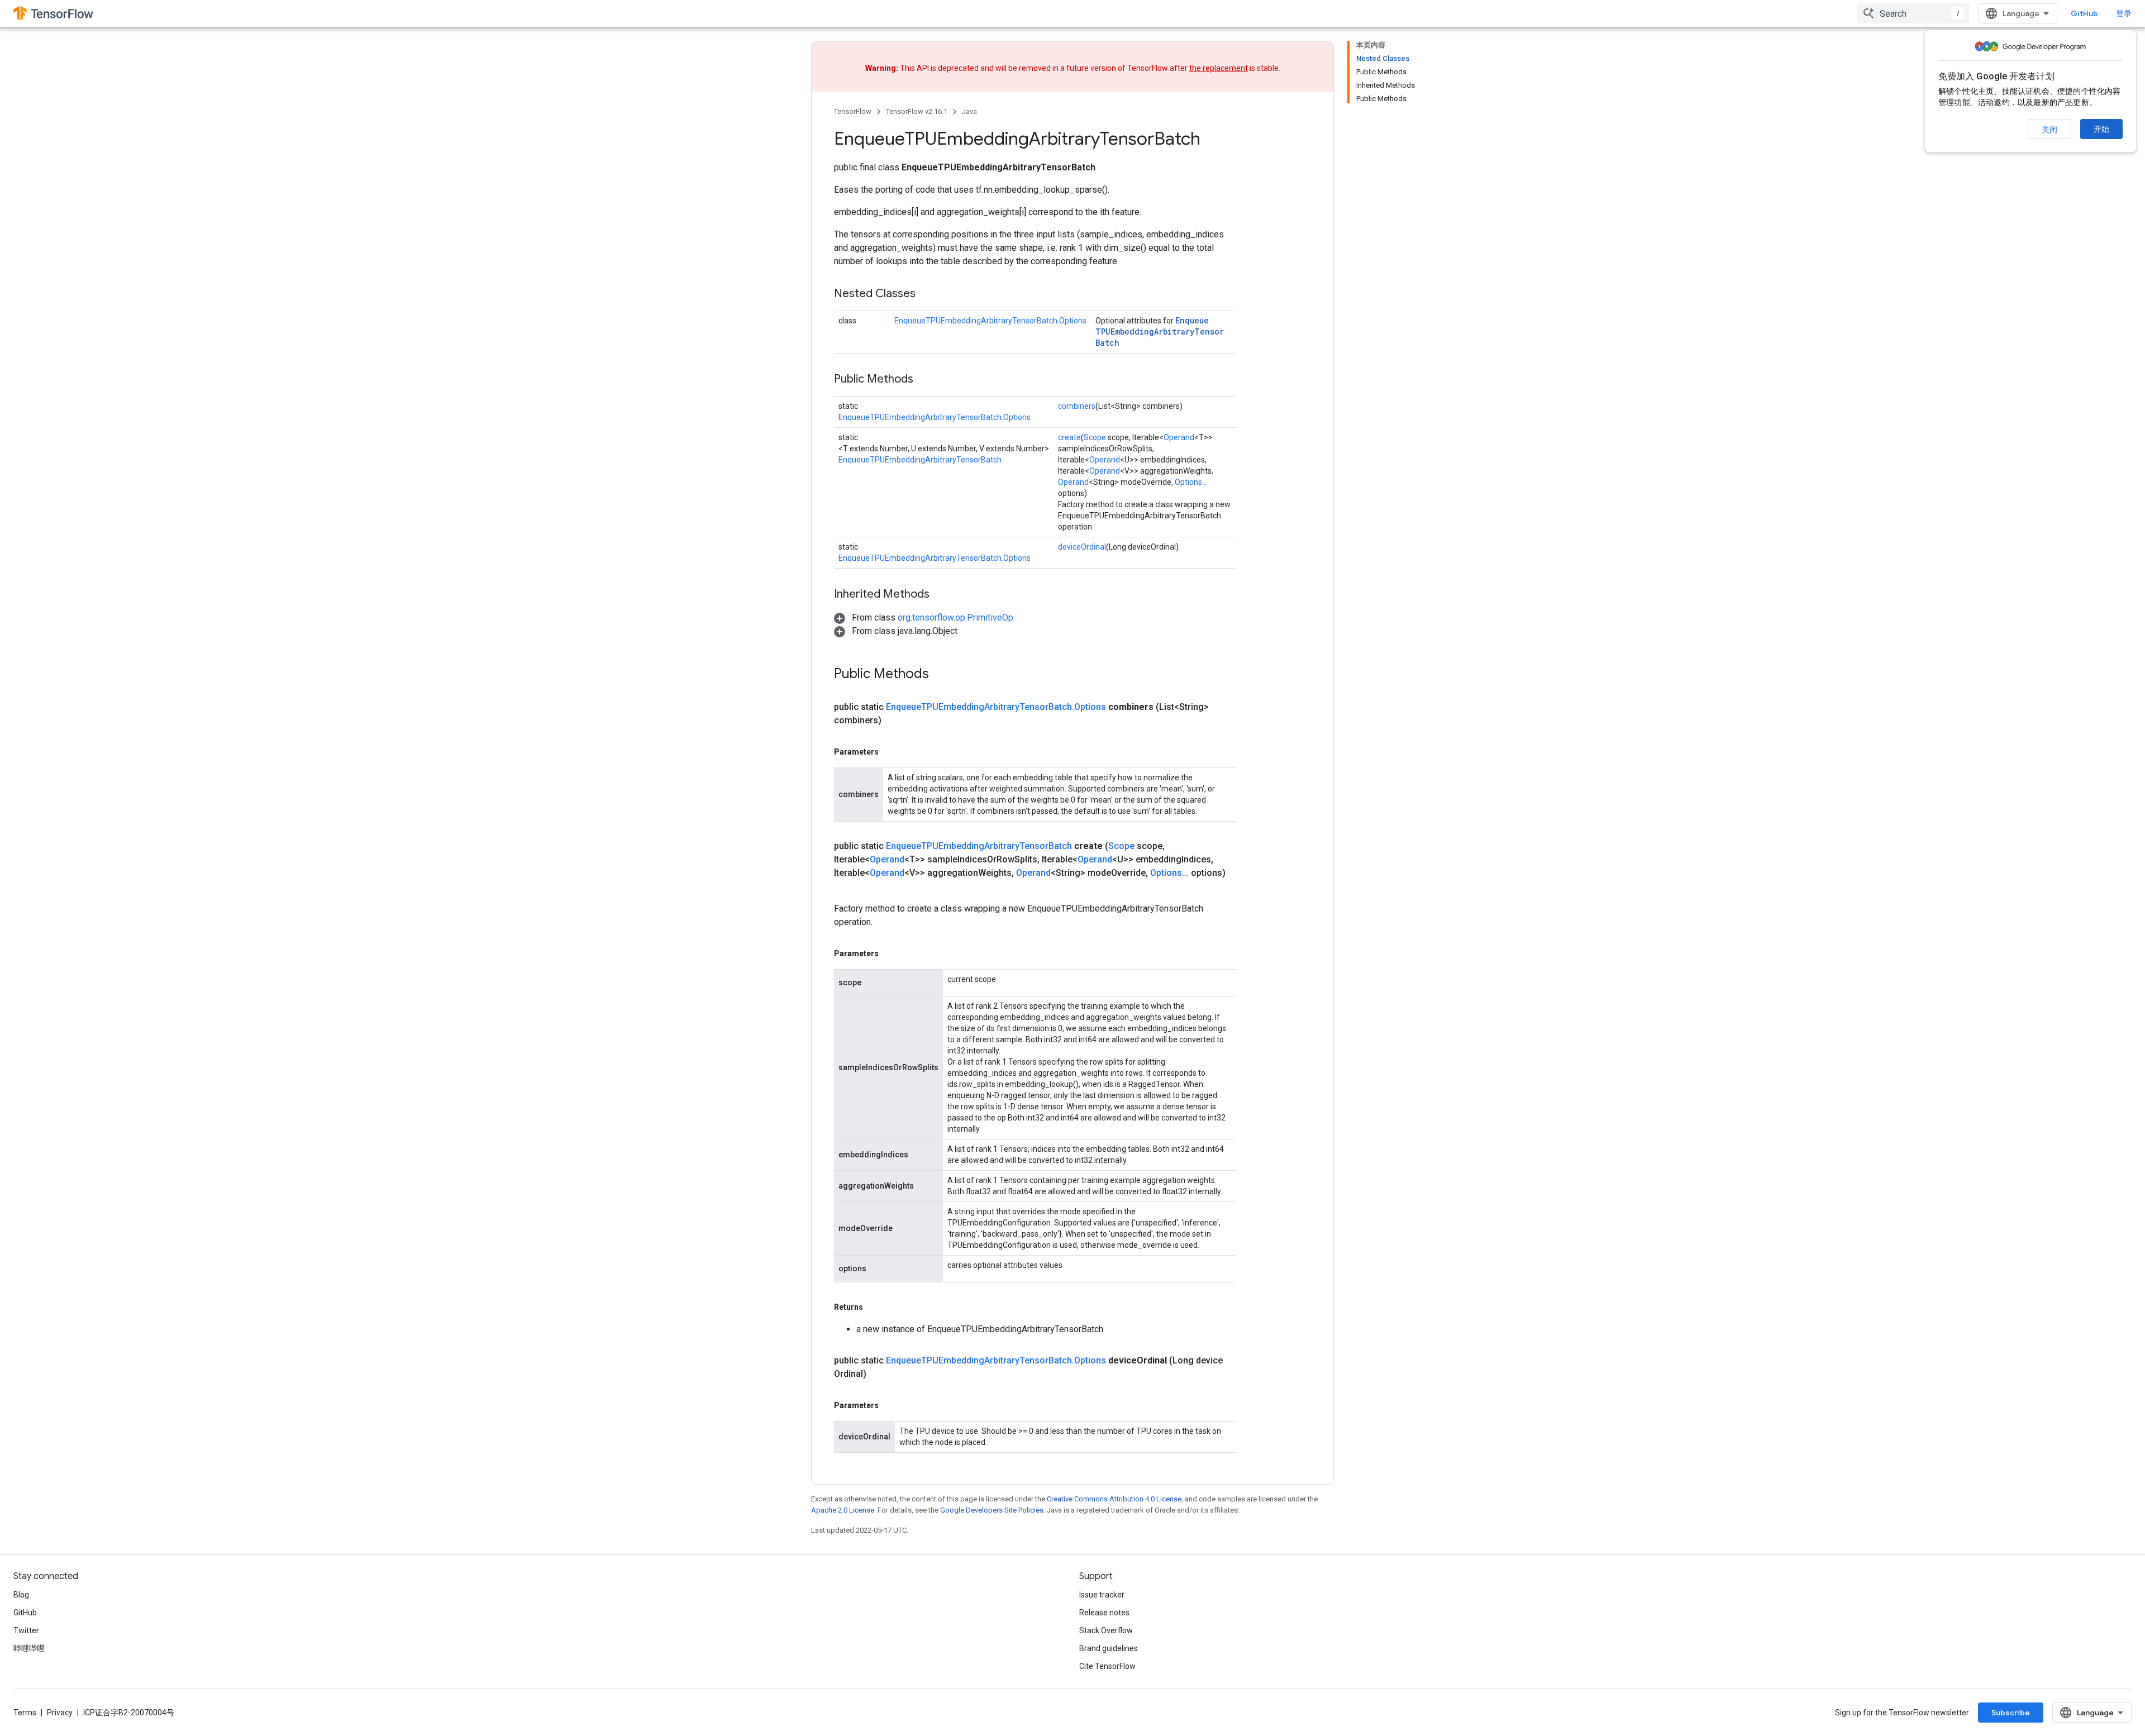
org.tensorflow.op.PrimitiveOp (955, 617)
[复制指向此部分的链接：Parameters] (890, 752)
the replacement (1219, 68)
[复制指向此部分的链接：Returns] (874, 1307)
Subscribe (2011, 1713)
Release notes (1104, 1613)
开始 (2101, 129)
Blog (21, 1595)
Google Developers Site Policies (992, 1510)
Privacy (60, 1713)
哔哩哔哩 (29, 1648)
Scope (1095, 437)
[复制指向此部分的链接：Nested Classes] (927, 294)
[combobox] (1913, 13)
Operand (1179, 437)
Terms (25, 1713)
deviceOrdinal (1082, 547)
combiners (1077, 406)
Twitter (26, 1630)
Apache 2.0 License (843, 1510)
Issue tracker (1102, 1595)
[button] (924, 617)
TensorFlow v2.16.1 (917, 111)
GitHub (2084, 13)
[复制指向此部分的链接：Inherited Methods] (941, 595)
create (1069, 437)
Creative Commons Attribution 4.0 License (1114, 1499)
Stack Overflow (1106, 1630)
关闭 (2049, 130)
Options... (1191, 482)
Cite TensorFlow (1107, 1666)
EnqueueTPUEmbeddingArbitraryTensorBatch (1160, 332)
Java (969, 111)
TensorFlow (853, 111)
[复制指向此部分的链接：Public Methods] (924, 380)
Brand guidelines (1109, 1648)
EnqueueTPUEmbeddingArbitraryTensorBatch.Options (990, 321)
